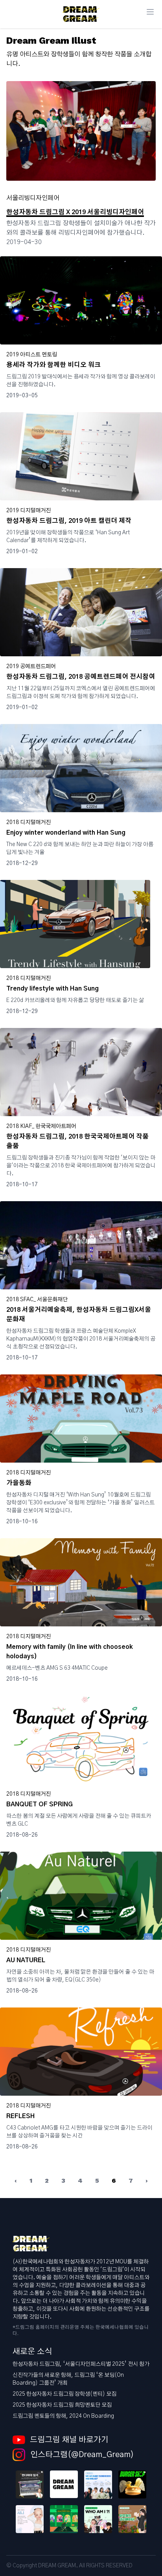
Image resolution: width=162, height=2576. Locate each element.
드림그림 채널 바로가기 (69, 2440)
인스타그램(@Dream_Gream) (81, 2455)
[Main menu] (150, 12)
